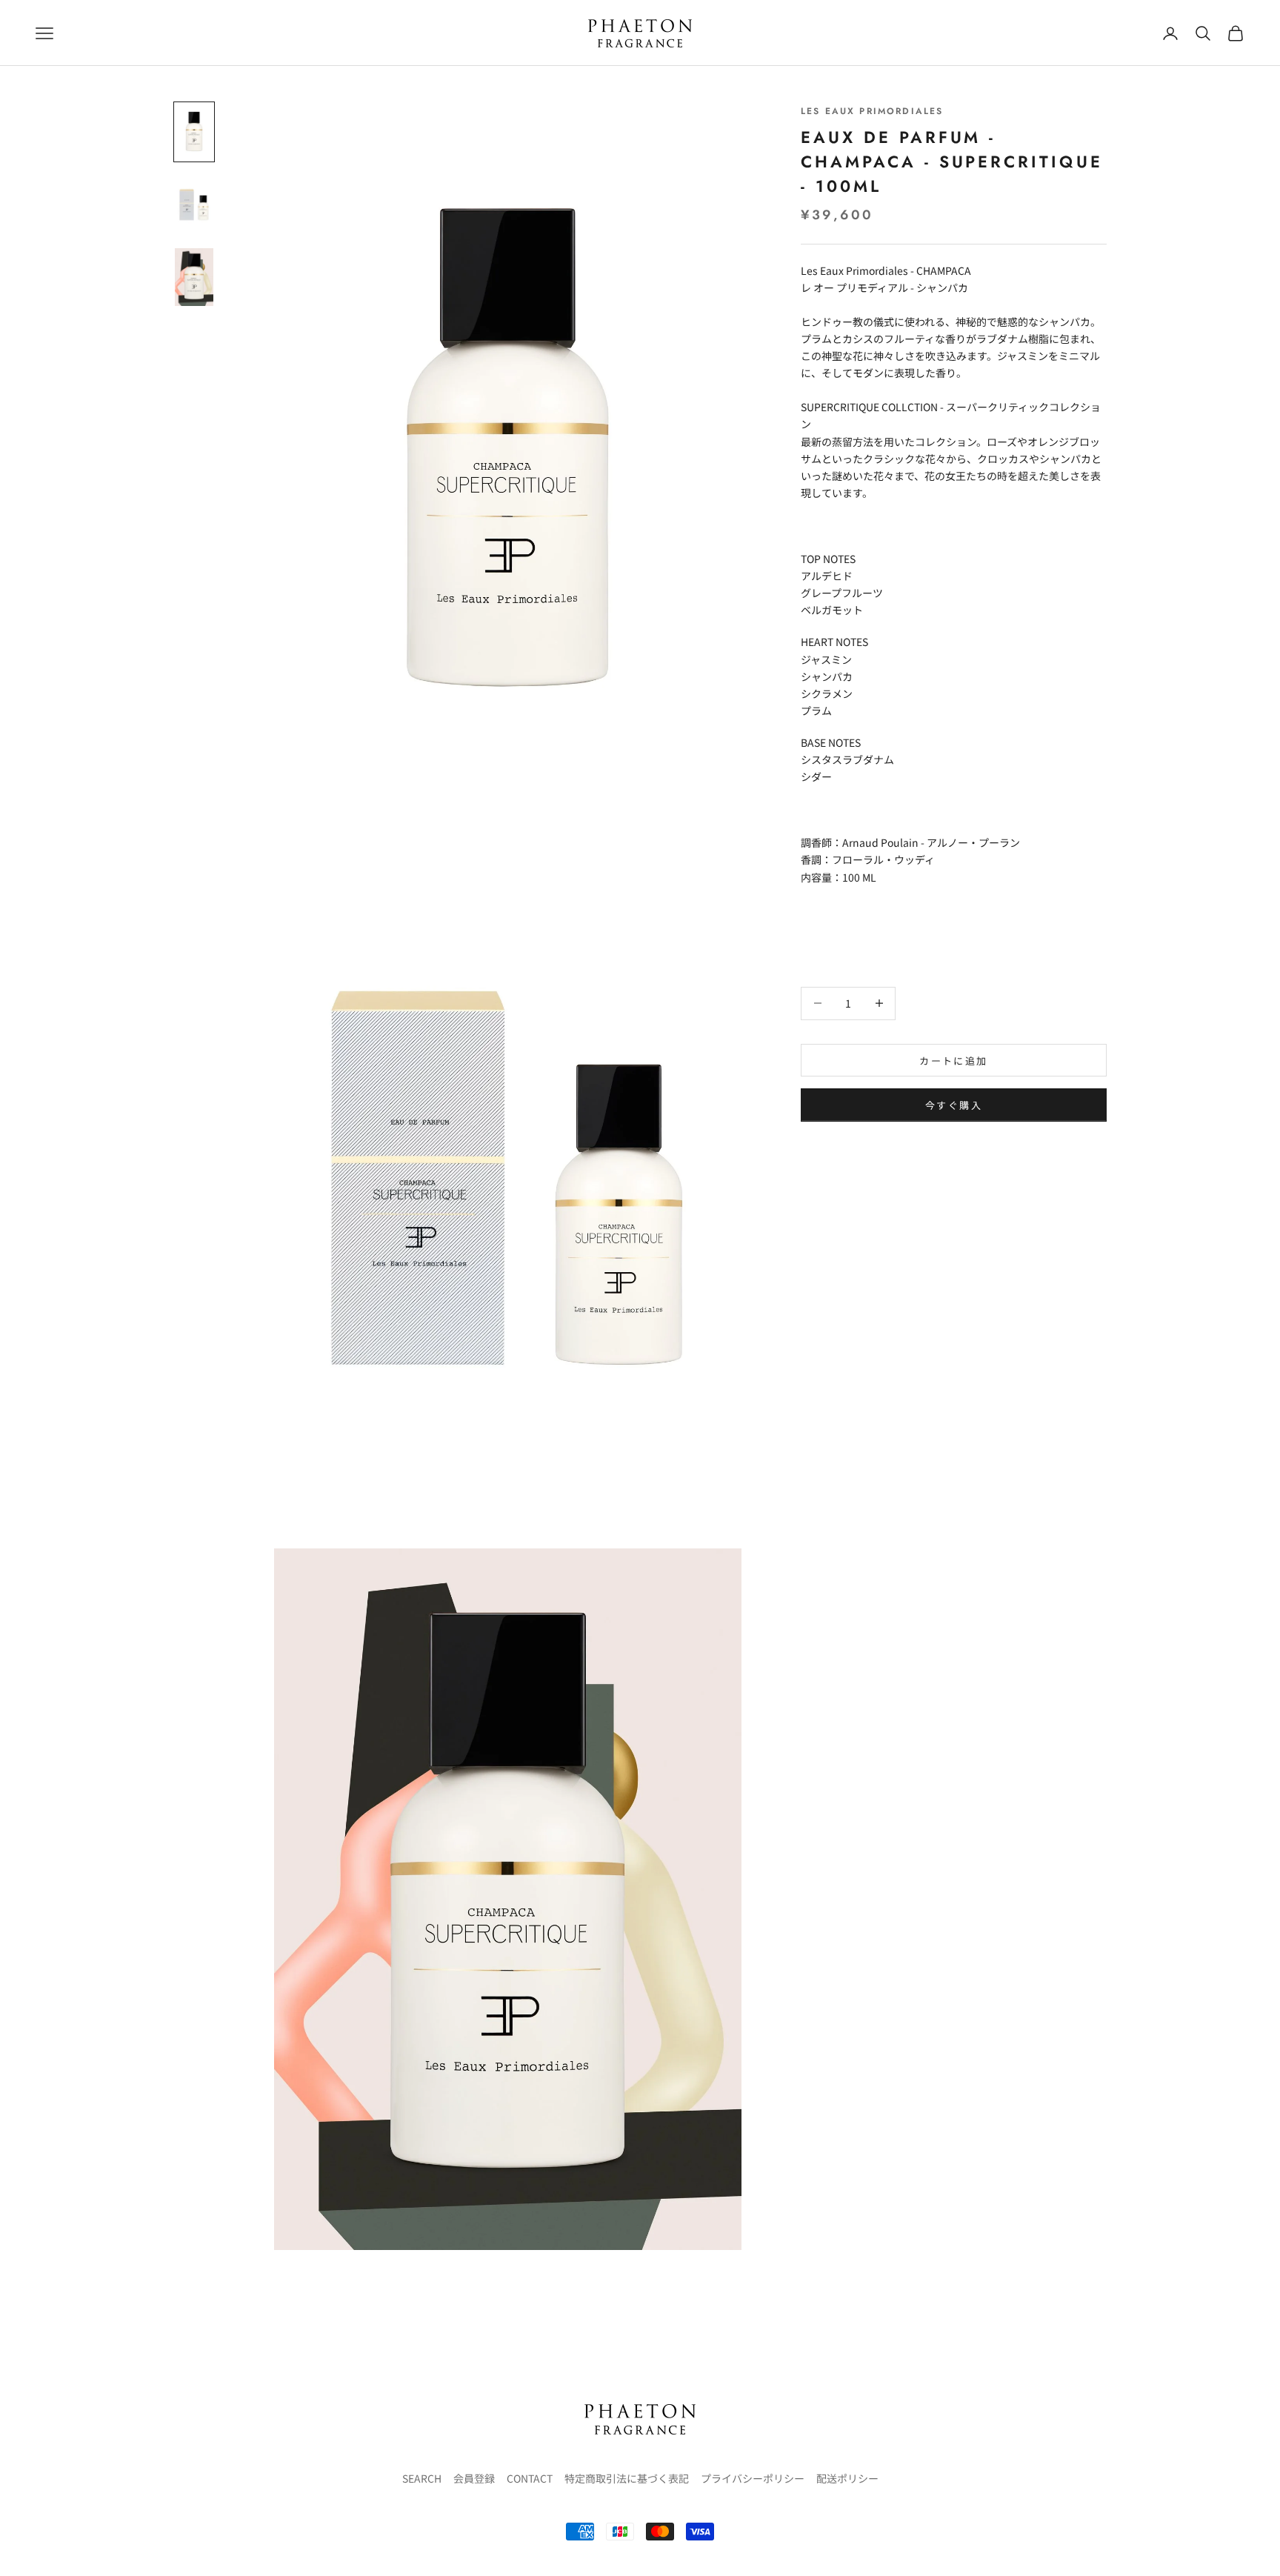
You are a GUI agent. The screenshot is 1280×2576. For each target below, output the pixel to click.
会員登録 (474, 2478)
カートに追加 (953, 1060)
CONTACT (530, 2478)
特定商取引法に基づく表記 (627, 2478)
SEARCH (422, 2478)
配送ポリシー (847, 2478)
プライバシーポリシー (753, 2478)
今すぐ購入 (954, 1105)
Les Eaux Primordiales (872, 111)
